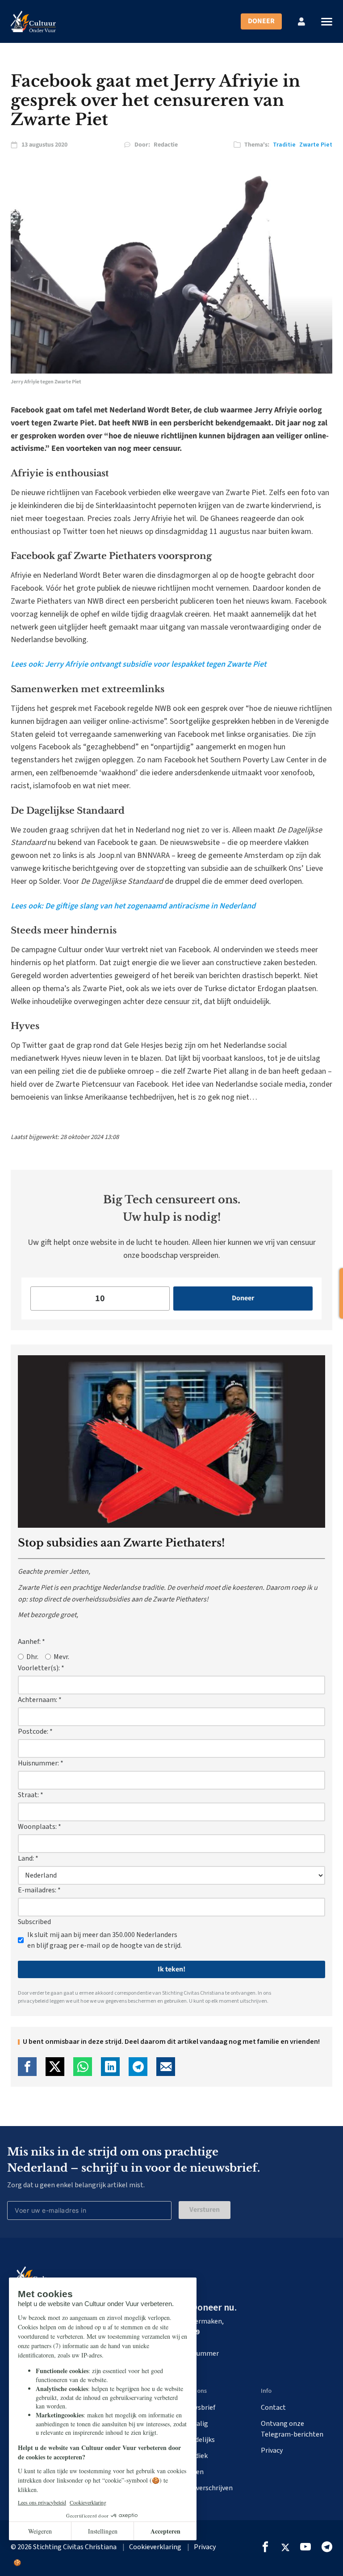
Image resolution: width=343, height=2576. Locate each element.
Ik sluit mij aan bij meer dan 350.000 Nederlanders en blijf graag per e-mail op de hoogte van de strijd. (105, 1940)
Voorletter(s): (41, 1668)
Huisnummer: (41, 1763)
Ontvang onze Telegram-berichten (292, 2429)
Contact (273, 2408)
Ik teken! (171, 1969)
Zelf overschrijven (206, 2488)
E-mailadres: (39, 1890)
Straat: (31, 1795)
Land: (28, 1858)
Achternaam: (40, 1700)
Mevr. (61, 1657)
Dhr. (32, 1657)
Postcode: (35, 1731)
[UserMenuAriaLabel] (301, 21)
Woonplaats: (40, 1827)
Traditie (284, 145)
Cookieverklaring (155, 2547)
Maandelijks (197, 2440)
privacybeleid (33, 2001)
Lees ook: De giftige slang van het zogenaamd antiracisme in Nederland (133, 906)
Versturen (205, 2210)
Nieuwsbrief (197, 2408)
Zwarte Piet (316, 145)
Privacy (272, 2450)
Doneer (261, 21)
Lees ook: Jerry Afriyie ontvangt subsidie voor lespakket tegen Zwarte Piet (138, 664)
